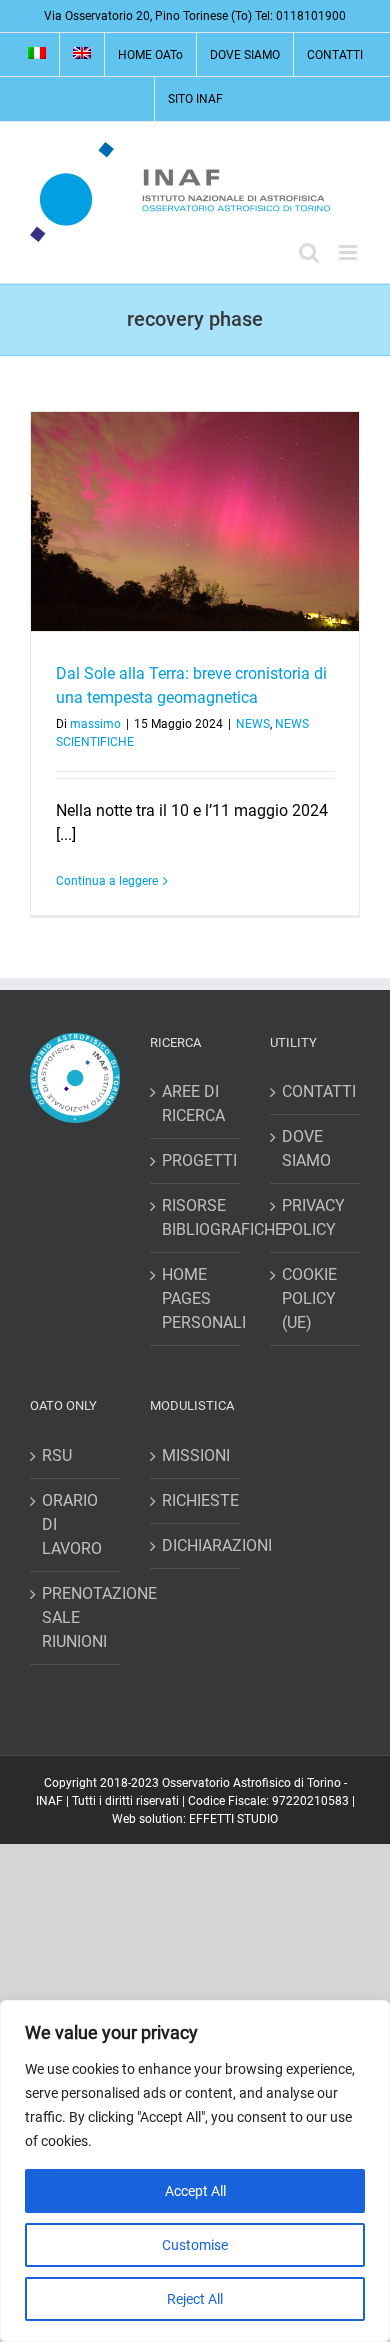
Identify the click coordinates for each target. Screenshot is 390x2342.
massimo (95, 724)
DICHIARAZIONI (196, 1545)
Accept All (195, 2191)
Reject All (195, 2299)
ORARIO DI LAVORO (72, 1524)
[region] (195, 2171)
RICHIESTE (196, 1500)
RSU (57, 1455)
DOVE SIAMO (306, 1148)
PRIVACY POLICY (313, 1217)
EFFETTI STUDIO (233, 1819)
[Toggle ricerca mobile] (309, 252)
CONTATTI (316, 1091)
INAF (49, 1801)
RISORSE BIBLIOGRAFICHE (196, 1217)
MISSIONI (196, 1455)
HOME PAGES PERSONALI (196, 1298)
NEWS (253, 724)
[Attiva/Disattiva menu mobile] (349, 252)
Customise (195, 2245)
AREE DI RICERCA (193, 1103)
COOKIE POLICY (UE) (309, 1298)
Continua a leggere (107, 881)
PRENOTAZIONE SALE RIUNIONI (76, 1617)
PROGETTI (196, 1160)
